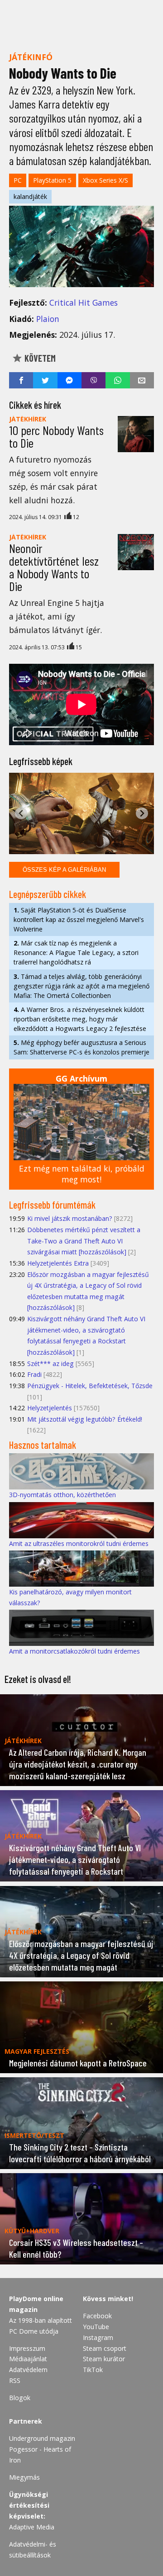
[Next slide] (142, 813)
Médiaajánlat (28, 2359)
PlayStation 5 (52, 180)
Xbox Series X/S (105, 180)
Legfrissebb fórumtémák (52, 1205)
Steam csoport (105, 2348)
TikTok (93, 2370)
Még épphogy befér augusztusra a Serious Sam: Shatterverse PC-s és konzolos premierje (81, 1047)
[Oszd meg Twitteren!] (45, 380)
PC (18, 180)
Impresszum (27, 2348)
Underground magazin (42, 2438)
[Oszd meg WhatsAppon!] (117, 380)
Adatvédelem (28, 2370)
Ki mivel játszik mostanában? (70, 1218)
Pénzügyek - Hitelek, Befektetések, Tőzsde (90, 1386)
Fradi (34, 1374)
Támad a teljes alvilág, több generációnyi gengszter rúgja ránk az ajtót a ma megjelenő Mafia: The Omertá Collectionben (81, 986)
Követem (39, 358)
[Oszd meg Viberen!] (93, 380)
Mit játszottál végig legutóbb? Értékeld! (85, 1419)
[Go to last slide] (21, 813)
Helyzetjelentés (50, 1408)
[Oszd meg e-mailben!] (142, 380)
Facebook (97, 2316)
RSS (15, 2380)
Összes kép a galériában (64, 870)
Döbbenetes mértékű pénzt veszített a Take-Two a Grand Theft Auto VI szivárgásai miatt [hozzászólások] (84, 1241)
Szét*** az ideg (50, 1364)
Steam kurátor (104, 2359)
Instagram (98, 2337)
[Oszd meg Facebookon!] (21, 380)
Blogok (20, 2398)
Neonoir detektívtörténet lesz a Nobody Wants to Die (54, 567)
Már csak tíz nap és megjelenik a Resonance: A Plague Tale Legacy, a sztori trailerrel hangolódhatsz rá (76, 952)
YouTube (96, 2327)
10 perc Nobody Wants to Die (56, 436)
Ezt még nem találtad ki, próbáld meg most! (82, 1174)
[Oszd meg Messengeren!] (70, 380)
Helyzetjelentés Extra (58, 1263)
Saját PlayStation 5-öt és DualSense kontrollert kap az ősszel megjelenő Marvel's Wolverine (79, 919)
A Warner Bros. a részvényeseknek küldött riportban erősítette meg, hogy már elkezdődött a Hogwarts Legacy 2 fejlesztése (80, 1019)
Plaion (48, 319)
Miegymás (24, 2477)
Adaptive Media (32, 2527)
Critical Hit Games (84, 303)
